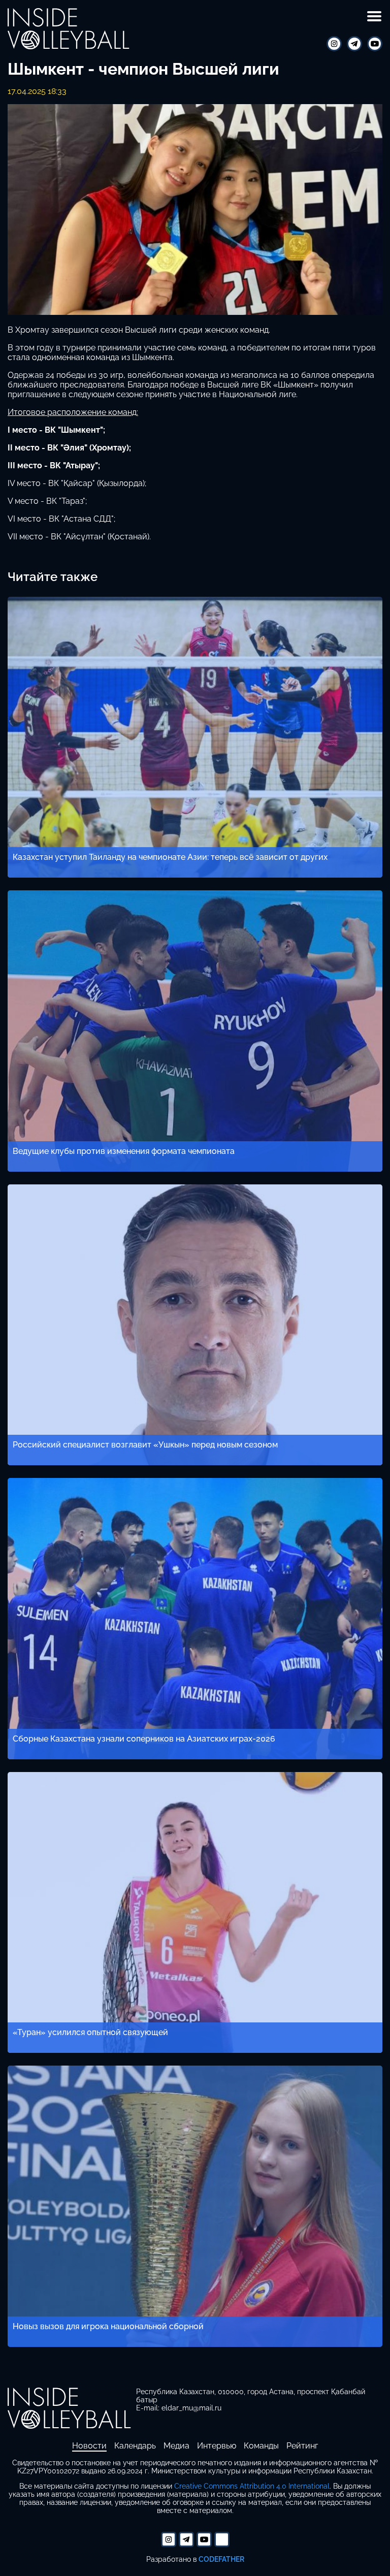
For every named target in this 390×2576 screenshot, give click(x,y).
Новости (89, 2446)
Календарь (135, 2446)
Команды (261, 2446)
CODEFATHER (221, 2559)
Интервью (217, 2446)
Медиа (176, 2446)
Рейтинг (302, 2446)
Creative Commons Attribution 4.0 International (252, 2486)
